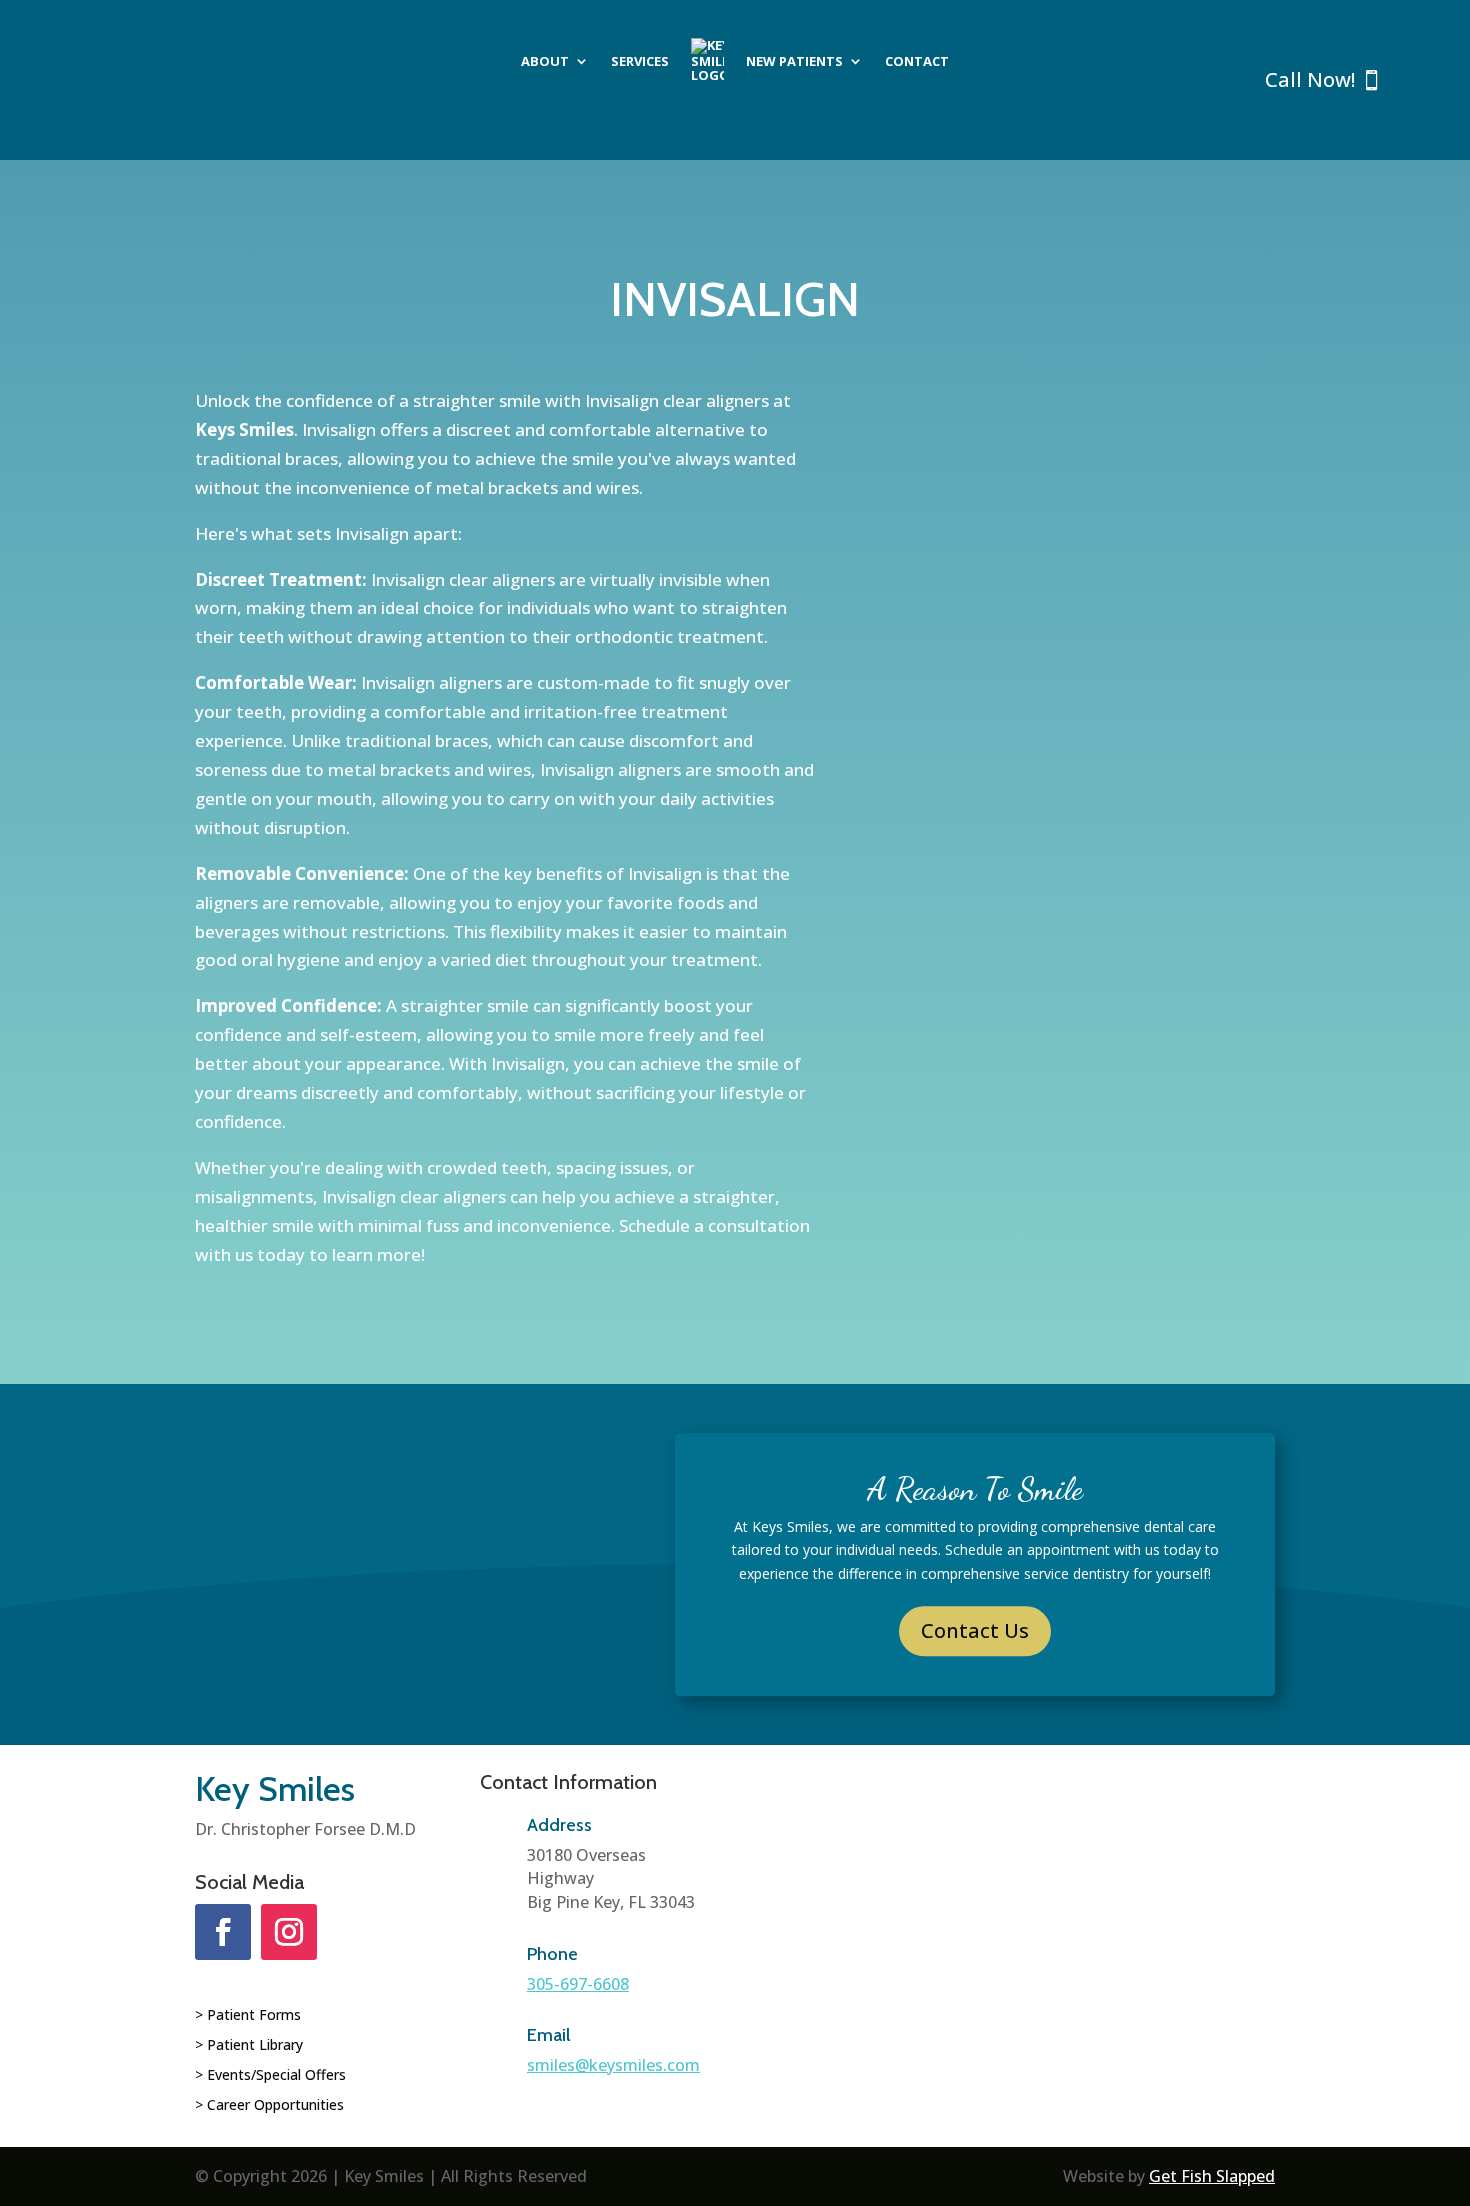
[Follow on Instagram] (289, 1932)
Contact (917, 61)
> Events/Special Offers (270, 2076)
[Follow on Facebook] (223, 1932)
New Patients (794, 61)
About (545, 61)
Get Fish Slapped (1212, 2176)
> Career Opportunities (269, 2106)
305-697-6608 (578, 1984)
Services (640, 61)
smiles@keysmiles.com (613, 2065)
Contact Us (975, 1630)
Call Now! (1310, 79)
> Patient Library (249, 2046)
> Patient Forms (248, 2016)
